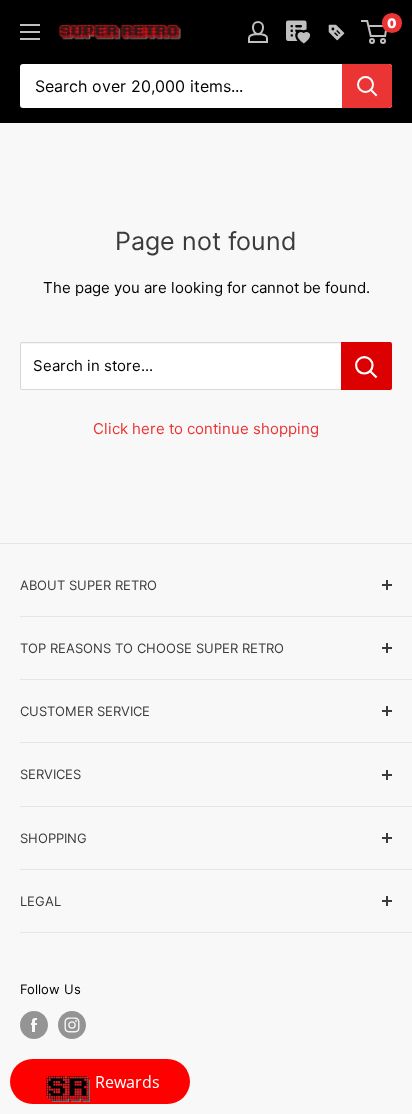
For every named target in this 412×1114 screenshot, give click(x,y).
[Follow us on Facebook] (34, 1025)
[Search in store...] (366, 366)
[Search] (367, 86)
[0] (375, 32)
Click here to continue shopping (206, 428)
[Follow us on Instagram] (72, 1025)
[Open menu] (30, 32)
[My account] (258, 32)
